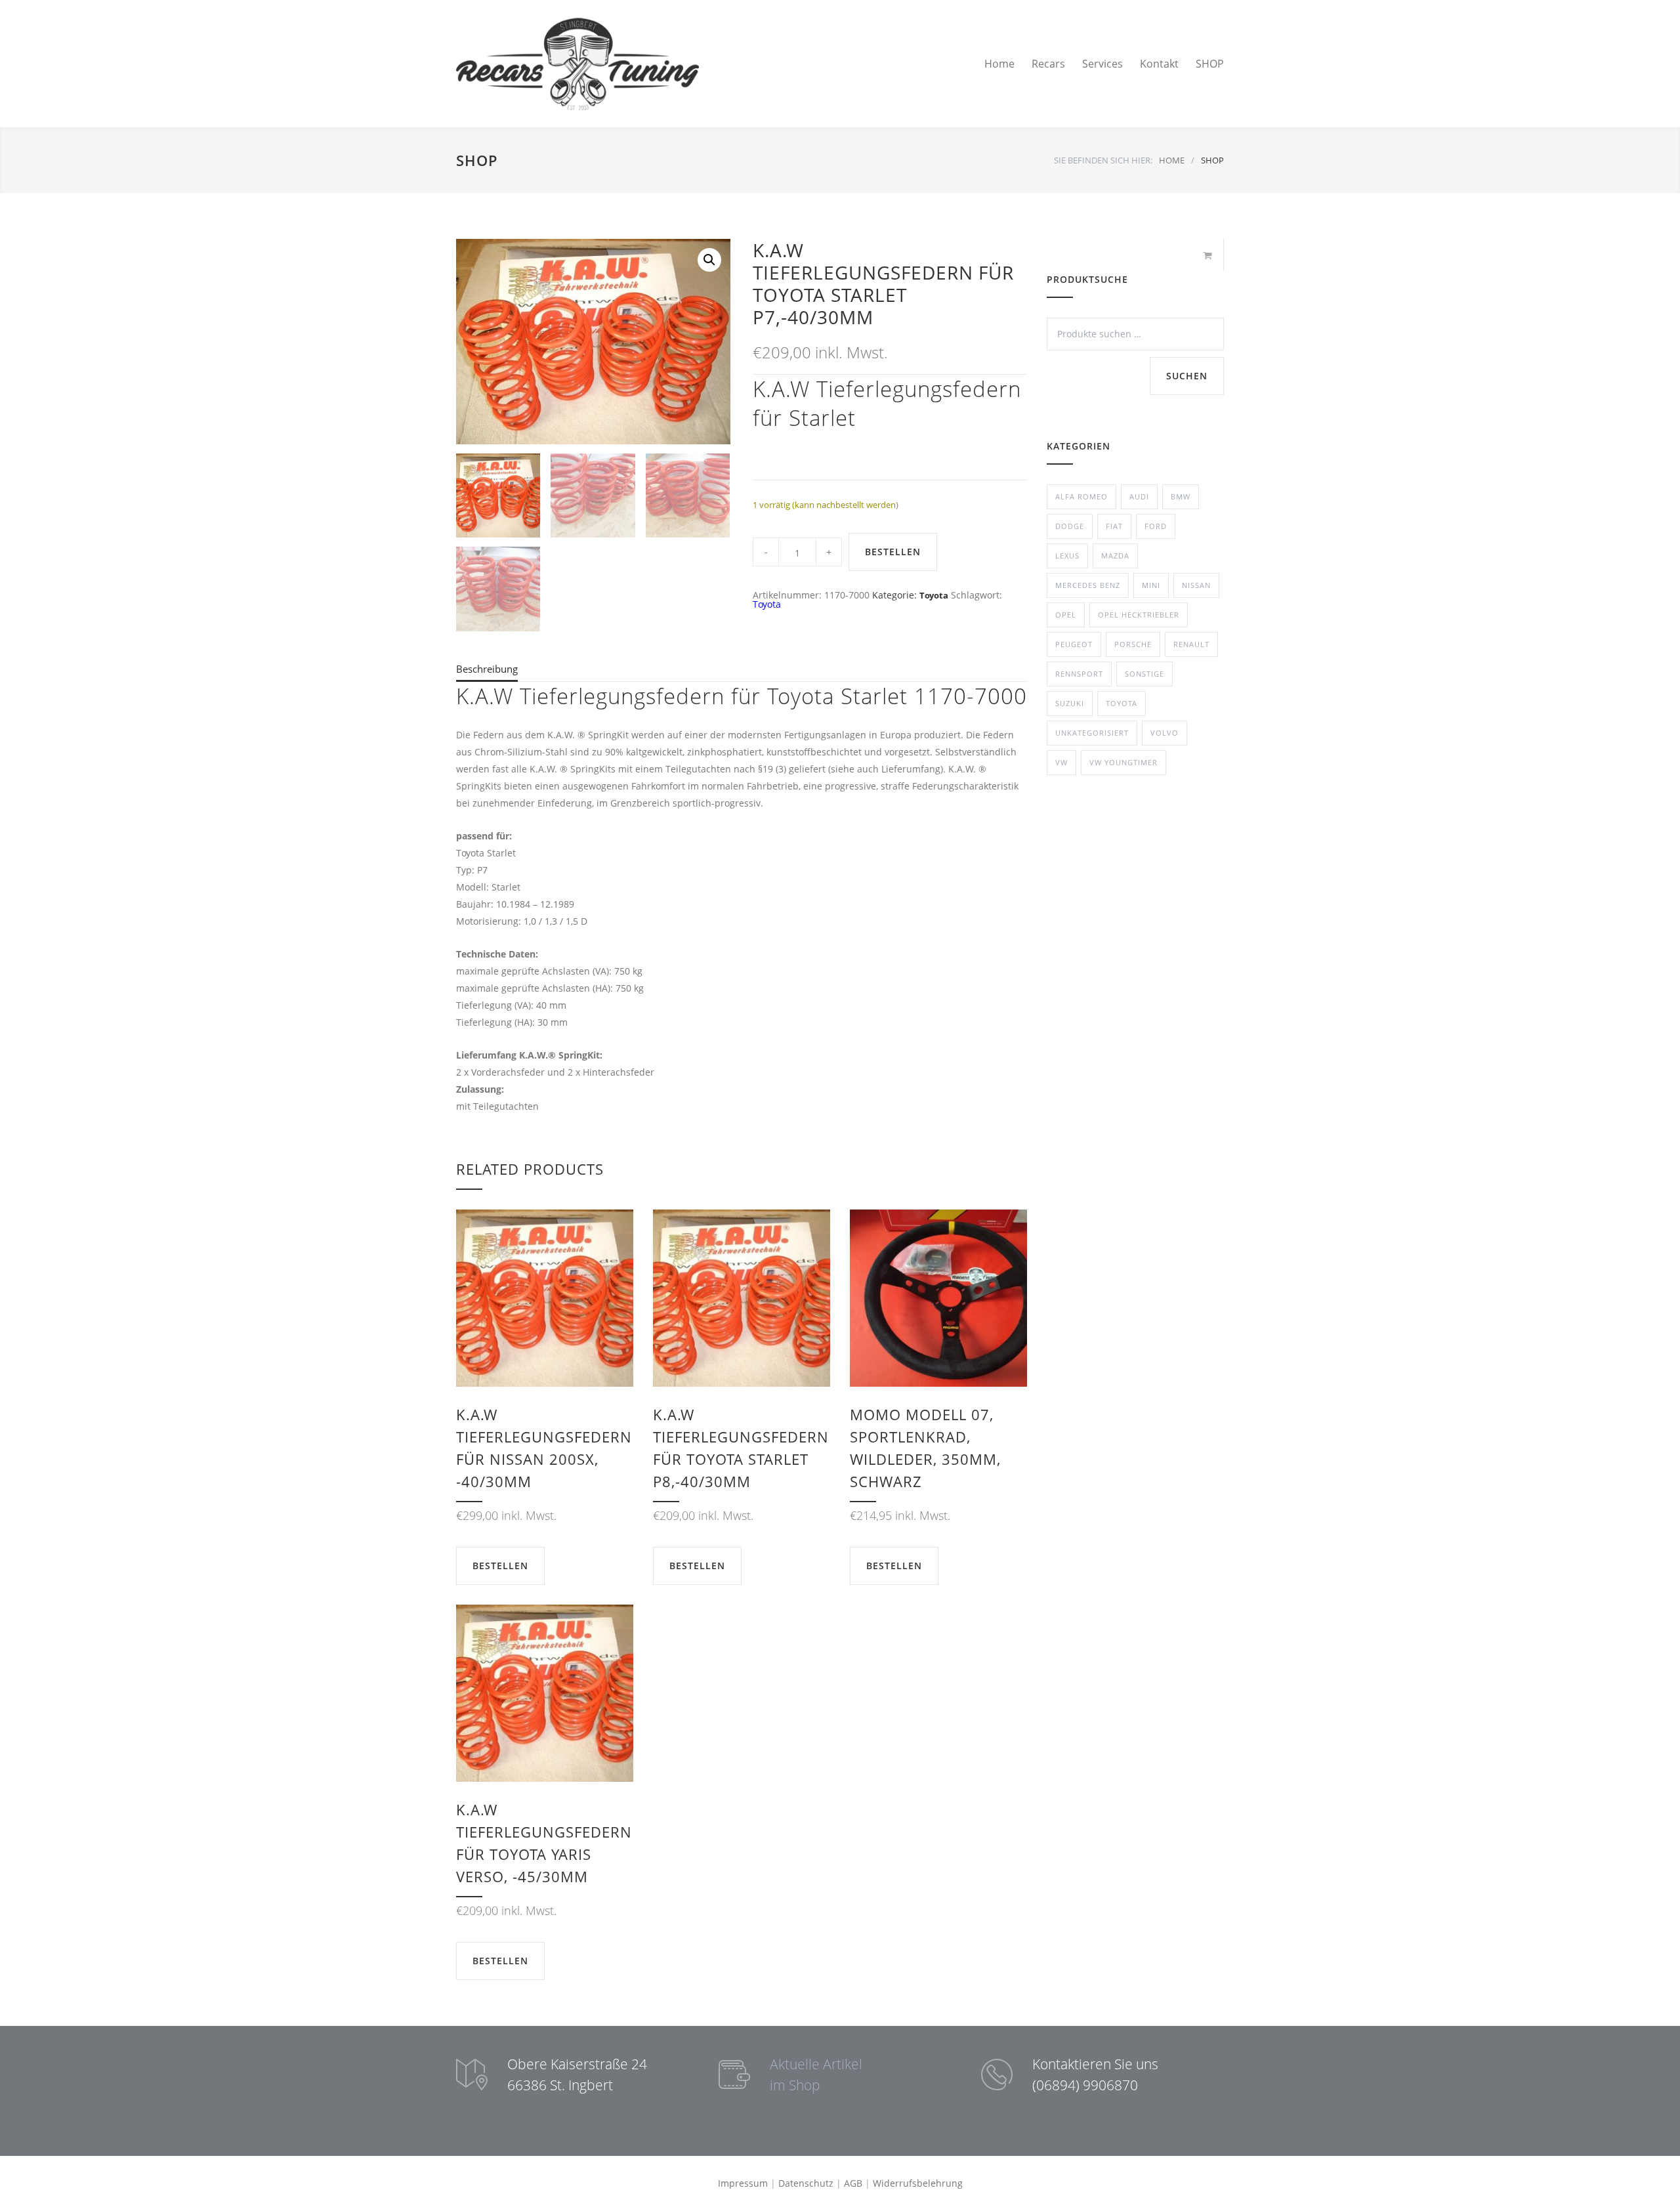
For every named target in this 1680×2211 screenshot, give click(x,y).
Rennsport (1079, 674)
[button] (709, 260)
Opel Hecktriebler (1139, 615)
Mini (1151, 585)
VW (1061, 762)
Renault (1191, 644)
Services (1102, 64)
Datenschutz (806, 2183)
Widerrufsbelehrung (918, 2183)
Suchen (1187, 376)
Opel (1066, 615)
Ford (1156, 526)
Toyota (934, 595)
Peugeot (1074, 644)
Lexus (1067, 556)
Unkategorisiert (1092, 733)
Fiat (1114, 526)
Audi (1139, 496)
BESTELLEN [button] (500, 1566)
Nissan (1196, 585)
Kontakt (1159, 64)
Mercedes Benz (1088, 585)
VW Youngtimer (1123, 762)
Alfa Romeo (1081, 496)
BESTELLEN (893, 552)
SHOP (1210, 64)
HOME (1172, 160)
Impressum (743, 2183)
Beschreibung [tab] (487, 669)
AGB (853, 2183)
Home (999, 64)
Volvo (1165, 733)
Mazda (1115, 556)
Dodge (1070, 526)
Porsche (1133, 644)
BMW (1181, 496)
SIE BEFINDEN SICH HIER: (1103, 160)
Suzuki (1070, 703)
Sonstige (1144, 674)
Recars (1048, 64)
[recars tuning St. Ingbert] (577, 64)
